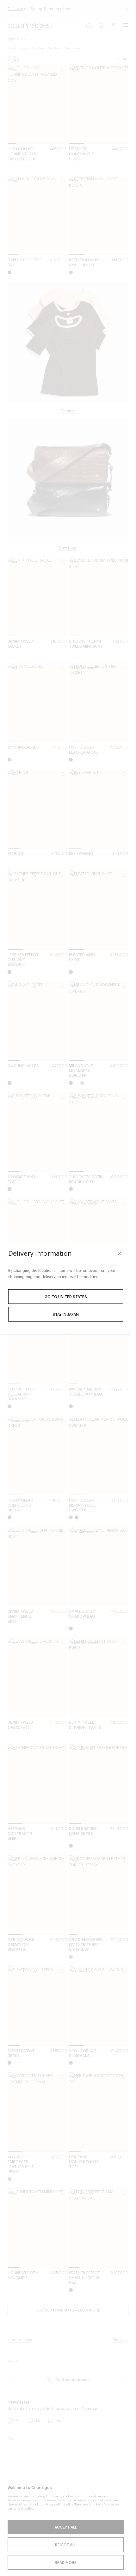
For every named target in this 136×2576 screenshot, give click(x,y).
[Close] (120, 1254)
